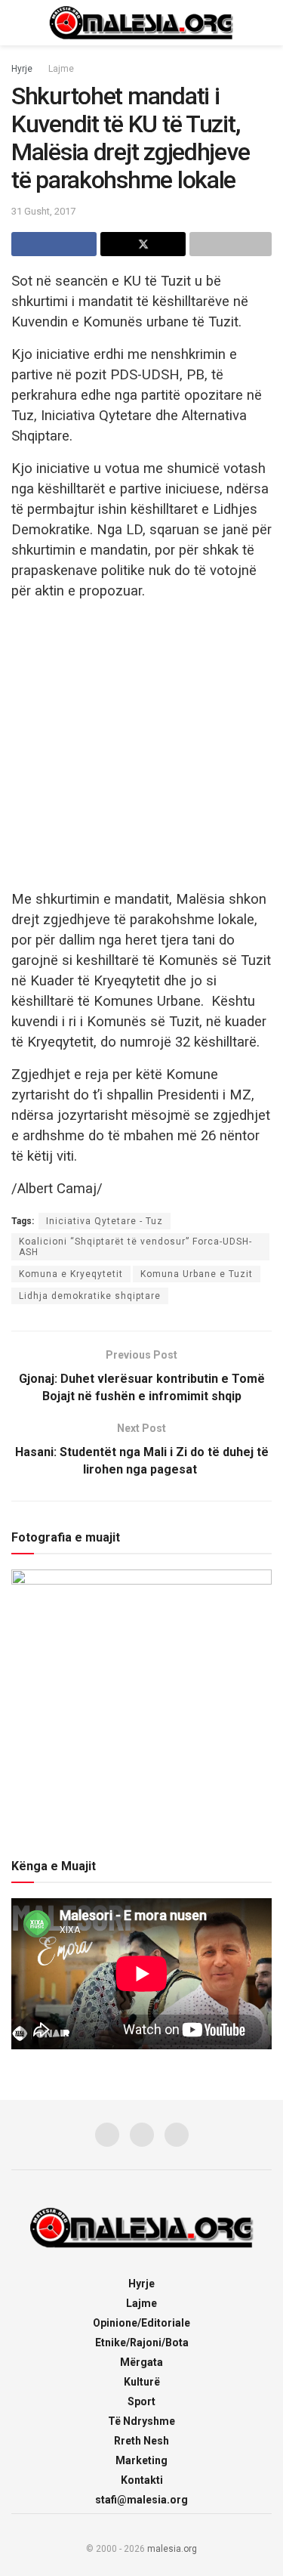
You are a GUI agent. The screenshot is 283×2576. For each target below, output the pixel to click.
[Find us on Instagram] (142, 2135)
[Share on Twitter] (143, 244)
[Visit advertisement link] (141, 744)
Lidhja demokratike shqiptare (90, 1296)
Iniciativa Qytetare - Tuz (105, 1221)
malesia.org (172, 2549)
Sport (141, 2401)
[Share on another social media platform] (231, 244)
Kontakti (142, 2480)
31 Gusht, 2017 (43, 211)
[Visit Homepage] (142, 23)
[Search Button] (265, 23)
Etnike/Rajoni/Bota (142, 2343)
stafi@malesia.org (141, 2500)
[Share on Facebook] (54, 244)
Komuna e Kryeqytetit (71, 1274)
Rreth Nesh (141, 2441)
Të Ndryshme (141, 2421)
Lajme (61, 69)
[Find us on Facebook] (107, 2135)
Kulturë (142, 2382)
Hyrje (22, 69)
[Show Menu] (18, 23)
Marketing (141, 2460)
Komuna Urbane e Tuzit (197, 1274)
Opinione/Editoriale (141, 2323)
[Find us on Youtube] (177, 2135)
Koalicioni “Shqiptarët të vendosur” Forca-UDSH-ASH (135, 1247)
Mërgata (141, 2362)
